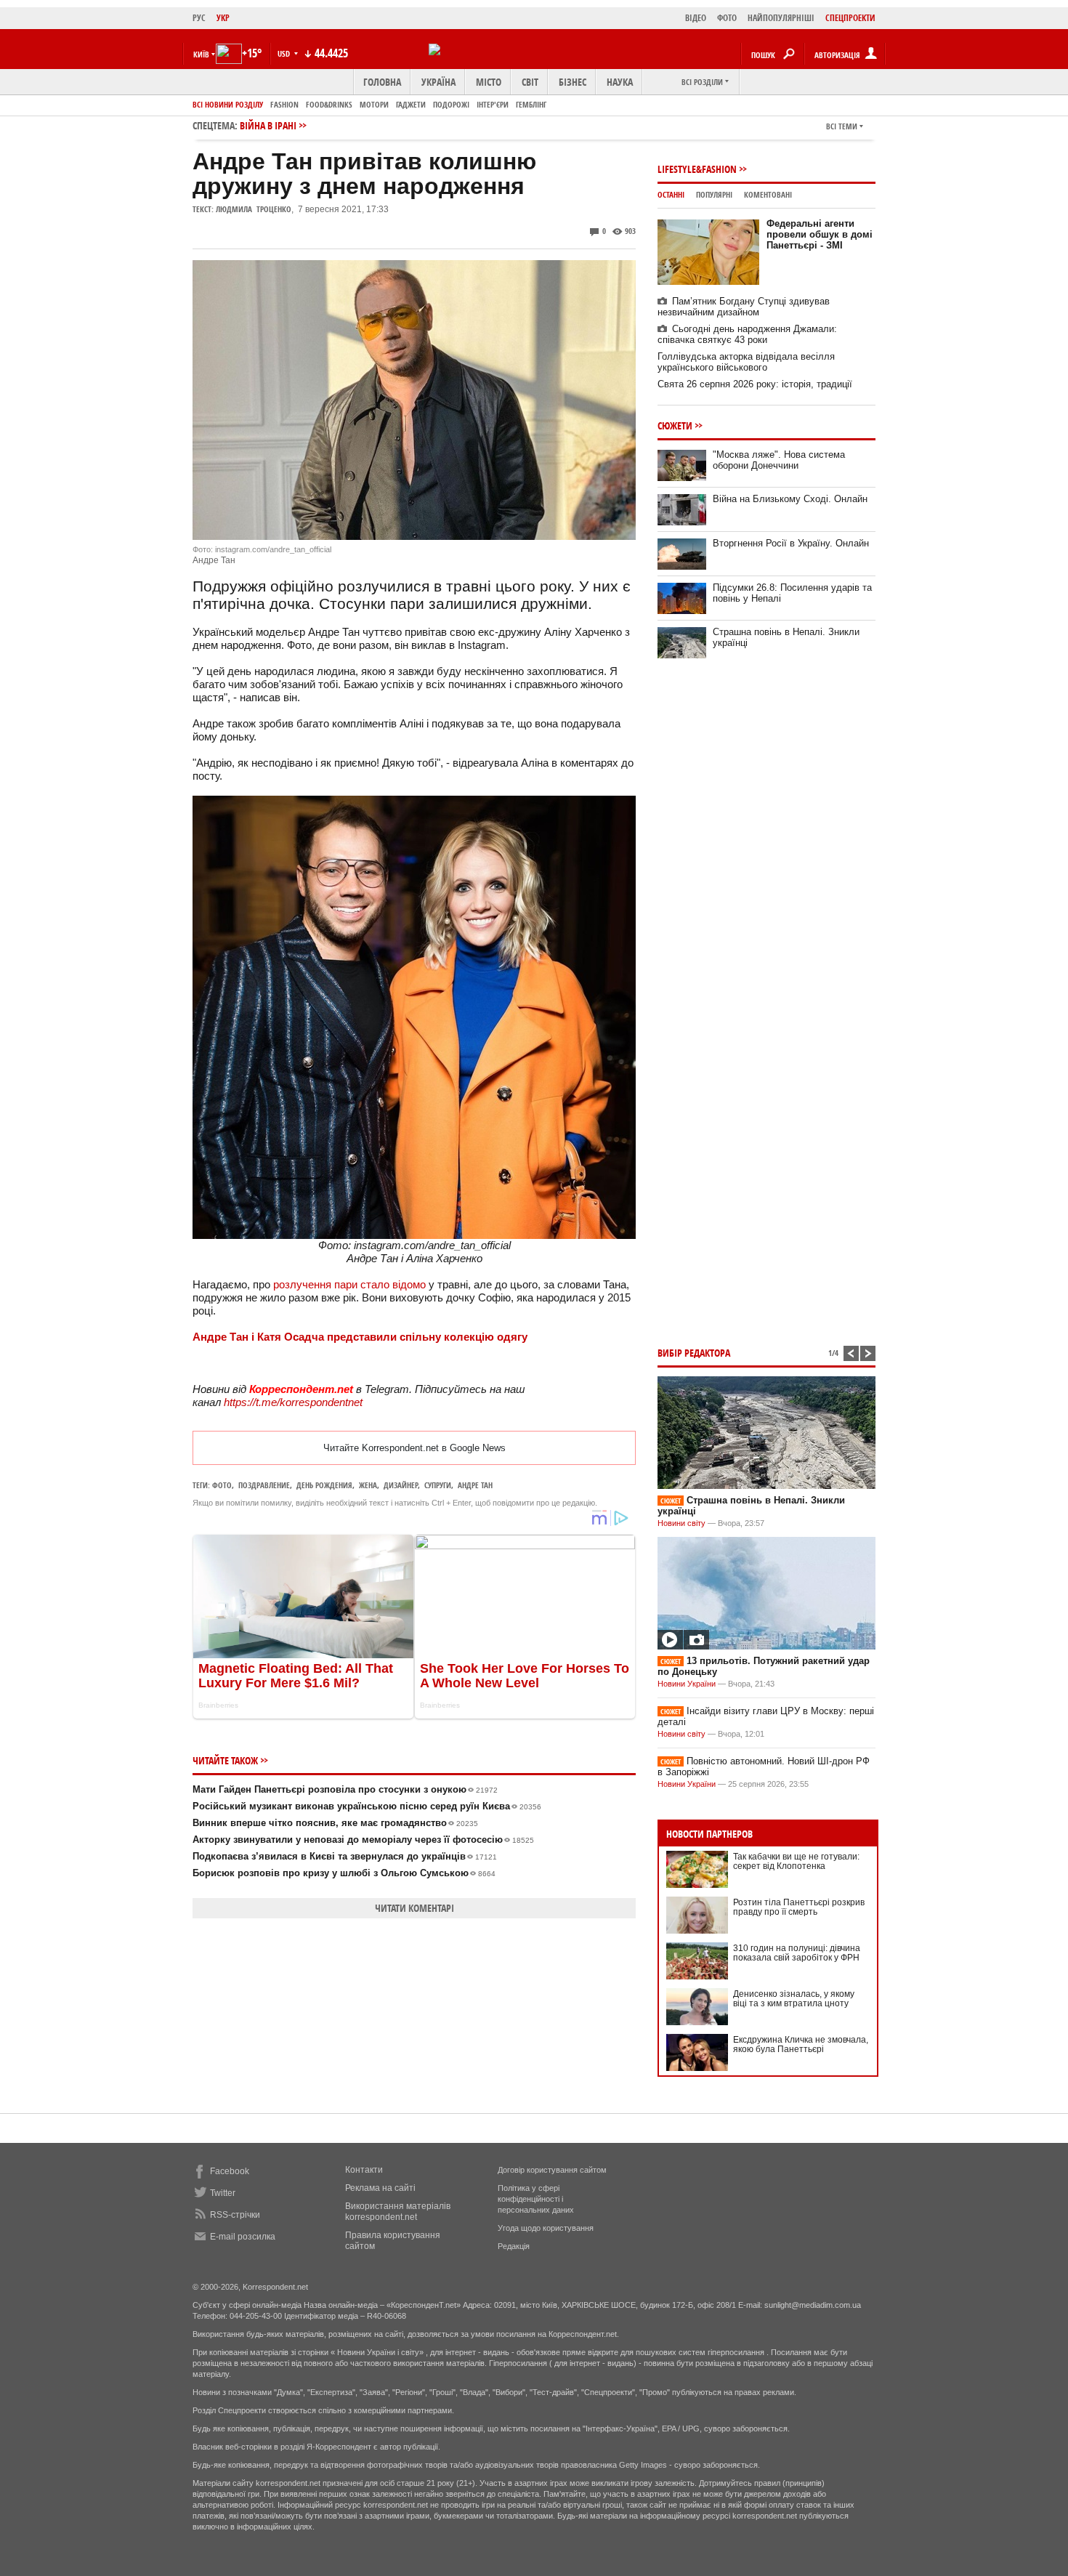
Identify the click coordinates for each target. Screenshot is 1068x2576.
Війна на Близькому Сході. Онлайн (790, 499)
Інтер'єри (493, 104)
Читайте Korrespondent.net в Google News (414, 1448)
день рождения (324, 1485)
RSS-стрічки (235, 2215)
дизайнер (401, 1485)
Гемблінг (531, 104)
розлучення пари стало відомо (349, 1284)
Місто (489, 82)
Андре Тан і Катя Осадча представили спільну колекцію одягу (360, 1337)
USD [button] (285, 53)
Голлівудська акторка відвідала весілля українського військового (746, 362)
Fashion (284, 104)
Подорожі (451, 104)
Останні (671, 194)
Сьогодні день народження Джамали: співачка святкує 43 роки (747, 334)
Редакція (514, 2246)
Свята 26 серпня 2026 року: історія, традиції (755, 384)
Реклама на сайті (380, 2188)
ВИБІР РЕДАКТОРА (694, 1353)
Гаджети (411, 104)
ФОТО (727, 18)
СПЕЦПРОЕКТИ (850, 18)
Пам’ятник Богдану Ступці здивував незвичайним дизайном (744, 307)
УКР (223, 18)
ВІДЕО (696, 18)
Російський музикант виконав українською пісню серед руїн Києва (367, 1806)
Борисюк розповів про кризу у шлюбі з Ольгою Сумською (344, 1873)
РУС (199, 18)
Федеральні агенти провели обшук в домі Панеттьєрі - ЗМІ (820, 234)
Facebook (230, 2171)
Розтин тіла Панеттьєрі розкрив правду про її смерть (799, 1907)
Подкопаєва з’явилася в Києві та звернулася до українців (345, 1856)
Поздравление (264, 1485)
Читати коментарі (414, 1908)
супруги (438, 1485)
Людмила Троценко (254, 209)
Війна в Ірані (268, 125)
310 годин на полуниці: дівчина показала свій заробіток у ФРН (797, 1953)
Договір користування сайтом (552, 2170)
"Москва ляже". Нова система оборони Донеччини (779, 460)
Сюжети (675, 425)
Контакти (364, 2170)
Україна (438, 82)
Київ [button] (201, 54)
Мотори (374, 104)
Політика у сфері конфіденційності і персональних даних (536, 2199)
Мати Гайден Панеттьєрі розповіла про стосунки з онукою (345, 1789)
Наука (620, 82)
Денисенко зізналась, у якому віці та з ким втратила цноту (794, 1999)
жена (368, 1485)
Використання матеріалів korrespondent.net (398, 2212)
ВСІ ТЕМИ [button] (842, 126)
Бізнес (573, 82)
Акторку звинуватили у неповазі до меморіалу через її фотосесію (363, 1840)
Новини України (687, 1684)
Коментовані (768, 194)
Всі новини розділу (228, 104)
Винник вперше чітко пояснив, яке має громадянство (335, 1823)
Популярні (714, 194)
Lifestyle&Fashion (697, 169)
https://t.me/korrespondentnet (293, 1402)
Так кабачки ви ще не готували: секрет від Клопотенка (796, 1861)
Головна (382, 82)
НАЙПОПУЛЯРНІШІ (781, 18)
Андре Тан (475, 1485)
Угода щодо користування (546, 2228)
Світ (530, 82)
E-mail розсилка (243, 2237)
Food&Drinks (329, 104)
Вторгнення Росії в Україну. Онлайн (791, 543)
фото (222, 1485)
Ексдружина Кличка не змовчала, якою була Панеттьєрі (801, 2044)
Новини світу (681, 1523)
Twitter (223, 2193)
